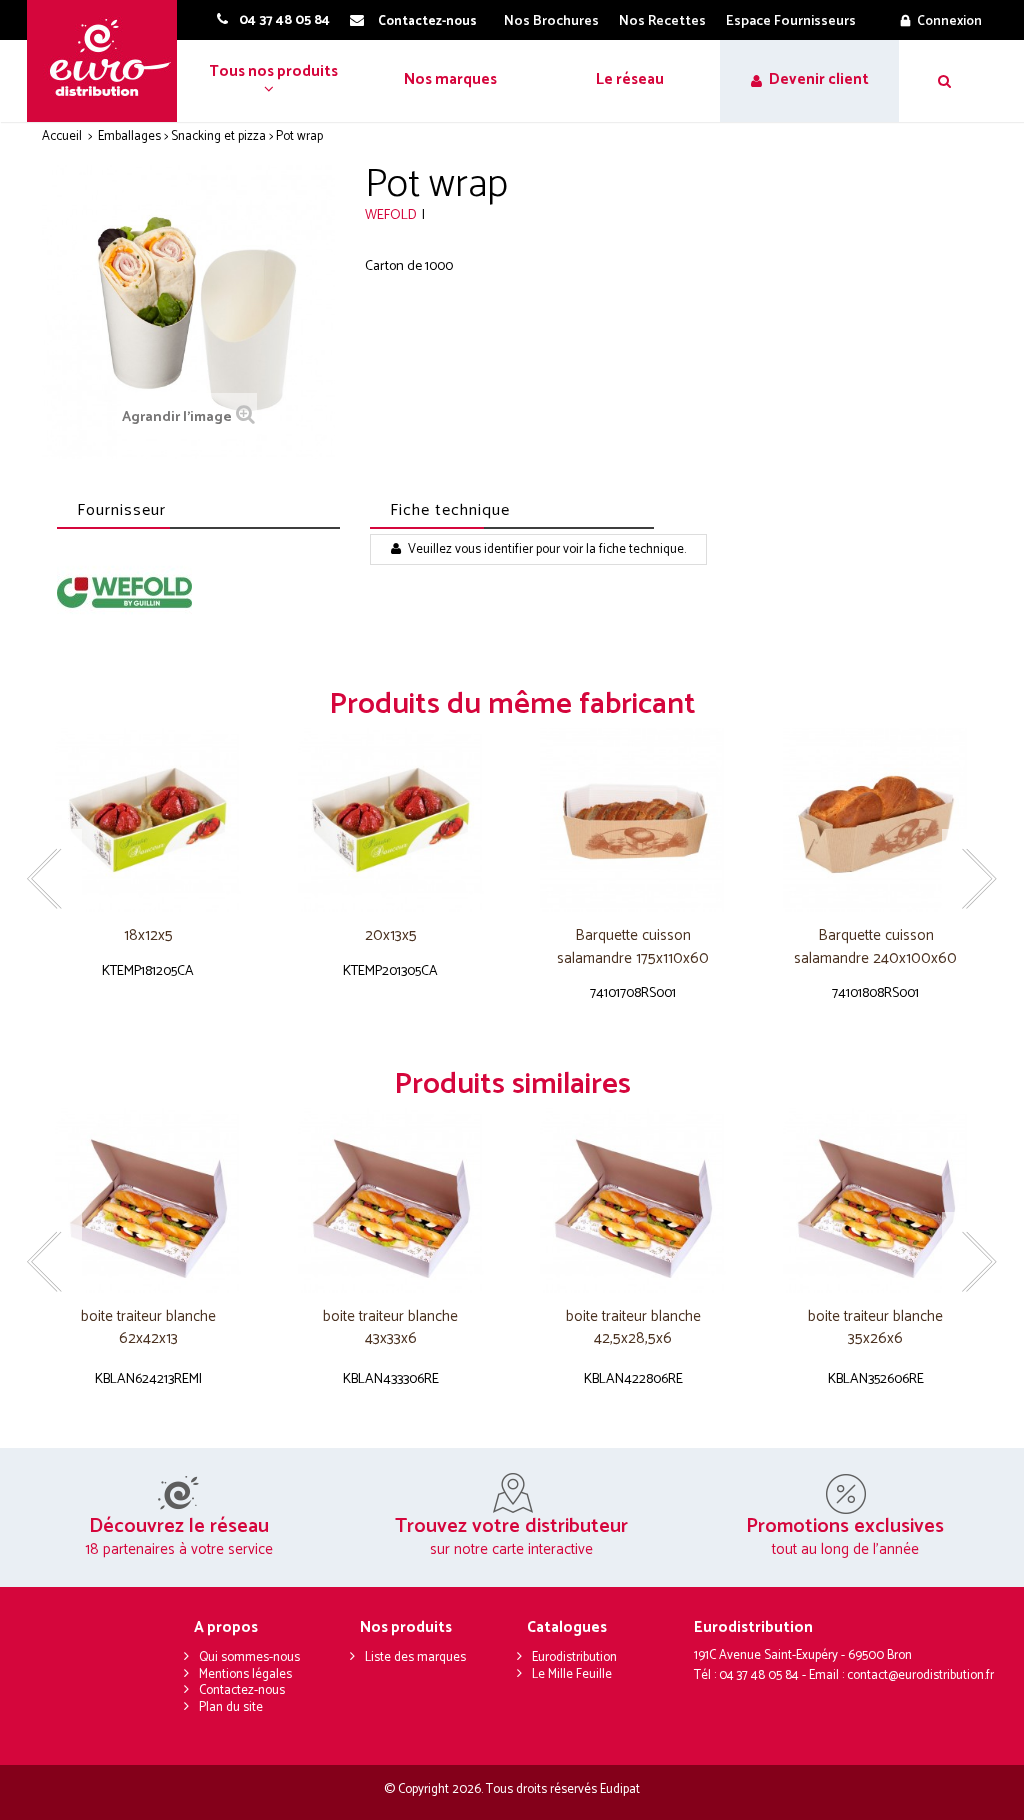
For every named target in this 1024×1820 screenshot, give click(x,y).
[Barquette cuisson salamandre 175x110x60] (633, 820)
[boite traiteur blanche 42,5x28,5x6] (633, 1200)
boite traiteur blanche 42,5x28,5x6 (633, 1328)
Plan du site (231, 1707)
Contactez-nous (242, 1690)
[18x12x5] (148, 820)
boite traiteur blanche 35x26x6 (875, 1328)
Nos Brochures (551, 21)
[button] (271, 81)
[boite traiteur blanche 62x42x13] (148, 1200)
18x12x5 (148, 936)
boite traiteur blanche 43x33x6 (390, 1328)
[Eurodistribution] (109, 61)
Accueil (62, 136)
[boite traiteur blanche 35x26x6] (876, 1200)
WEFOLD (391, 215)
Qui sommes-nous (249, 1657)
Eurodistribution (574, 1657)
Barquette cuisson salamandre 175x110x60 (633, 947)
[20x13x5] (391, 820)
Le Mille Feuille (572, 1674)
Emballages (129, 136)
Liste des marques (415, 1657)
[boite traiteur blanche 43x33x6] (391, 1200)
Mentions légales (245, 1674)
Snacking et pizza (218, 136)
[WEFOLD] (124, 592)
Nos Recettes (662, 21)
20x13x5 (391, 936)
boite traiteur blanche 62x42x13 (148, 1328)
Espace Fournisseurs (791, 21)
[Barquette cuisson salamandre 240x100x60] (876, 820)
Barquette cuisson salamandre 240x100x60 (875, 947)
